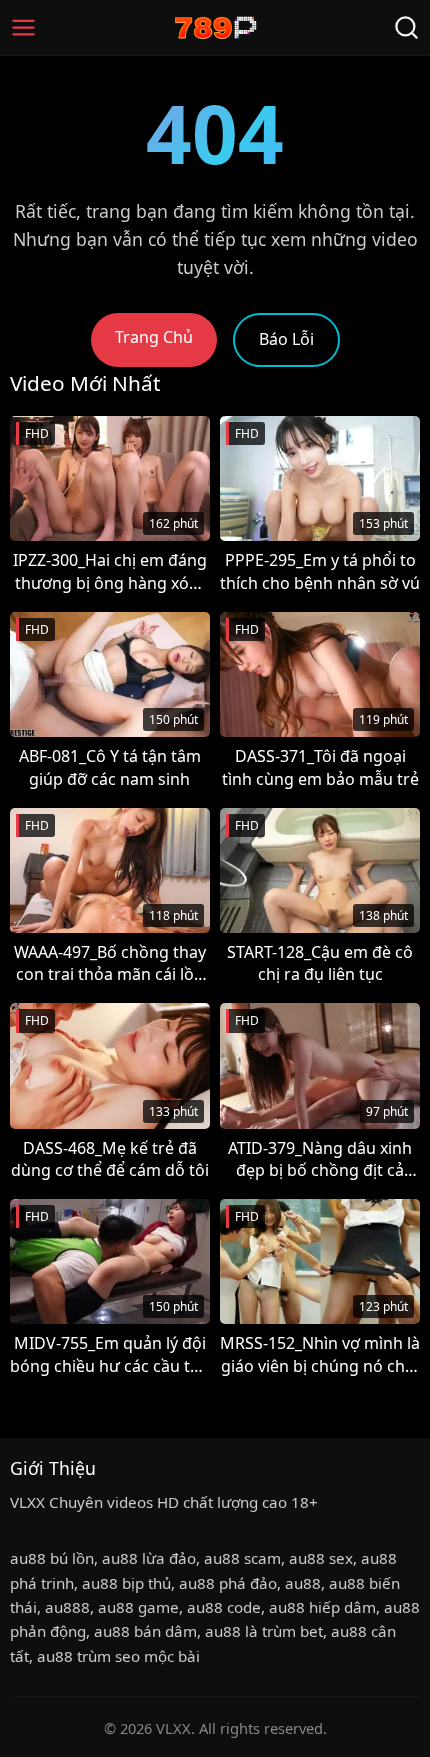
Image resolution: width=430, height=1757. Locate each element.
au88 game (138, 1607)
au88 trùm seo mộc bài (118, 1656)
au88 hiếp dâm (322, 1607)
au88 (303, 1583)
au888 (67, 1607)
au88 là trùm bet (264, 1631)
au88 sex (321, 1558)
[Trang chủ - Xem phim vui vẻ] (215, 27)
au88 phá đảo (228, 1583)
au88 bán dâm (145, 1631)
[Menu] (23, 27)
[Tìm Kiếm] (406, 27)
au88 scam (242, 1558)
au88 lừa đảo (149, 1558)
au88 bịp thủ (126, 1583)
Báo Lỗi (286, 339)
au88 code (224, 1607)
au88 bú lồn (52, 1558)
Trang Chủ (154, 337)
